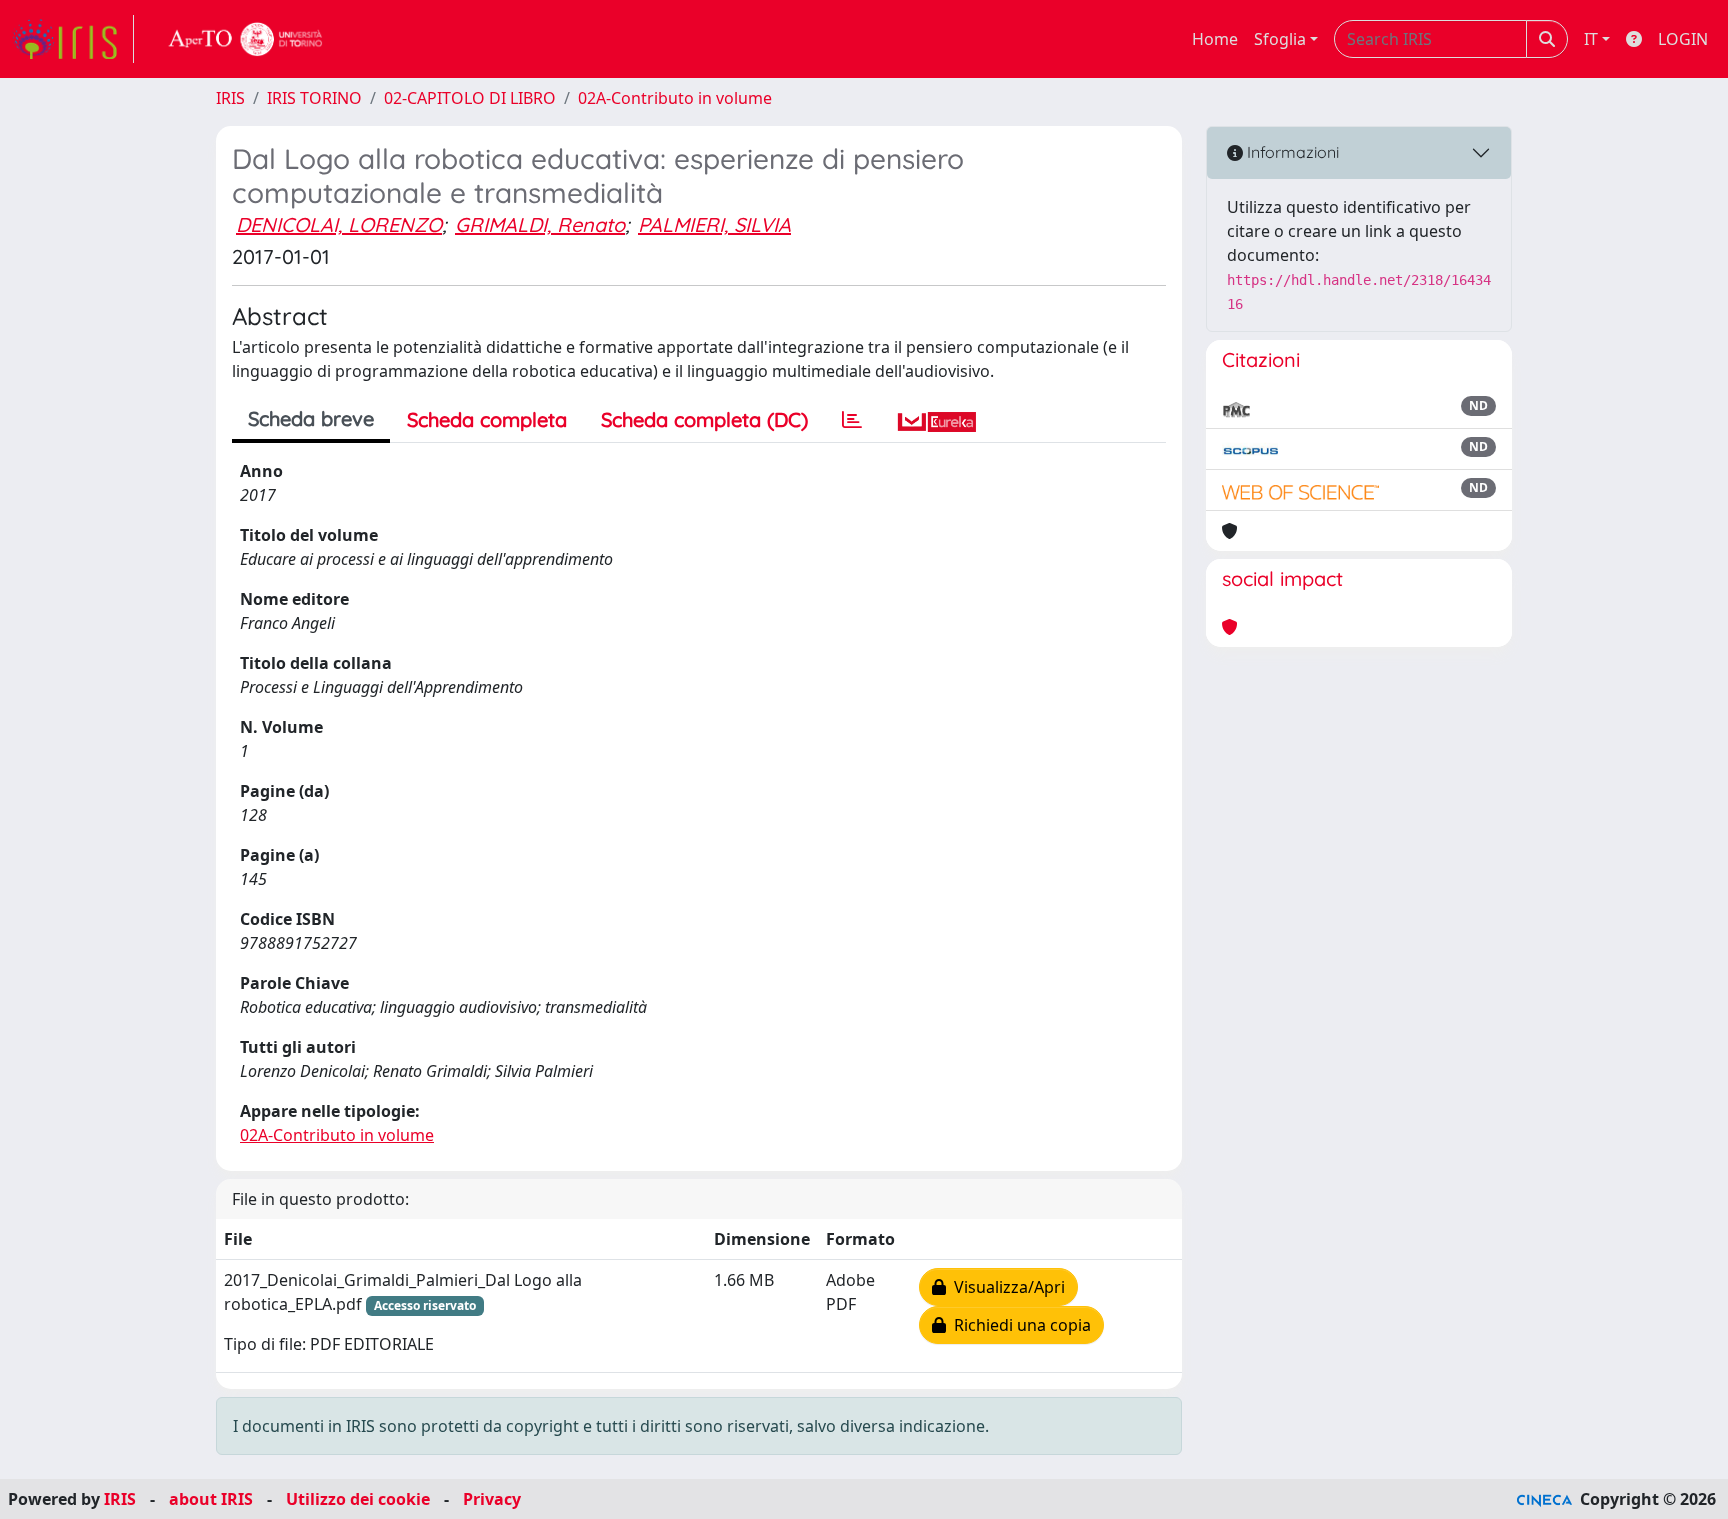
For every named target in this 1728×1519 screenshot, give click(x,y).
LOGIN (1683, 39)
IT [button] (1591, 39)
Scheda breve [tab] (311, 418)
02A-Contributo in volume (675, 98)
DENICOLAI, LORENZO (339, 224)
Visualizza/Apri (1005, 1287)
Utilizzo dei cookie (358, 1499)
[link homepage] (73, 39)
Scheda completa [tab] (487, 419)
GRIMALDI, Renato (540, 224)
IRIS (230, 98)
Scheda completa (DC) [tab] (704, 419)
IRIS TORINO (314, 98)
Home (1215, 39)
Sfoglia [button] (1280, 39)
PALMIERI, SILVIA (714, 224)
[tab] (852, 420)
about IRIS (211, 1499)
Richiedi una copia (1018, 1325)
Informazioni (1291, 152)
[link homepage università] (246, 39)
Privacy (492, 1499)
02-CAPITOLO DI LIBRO (470, 98)
